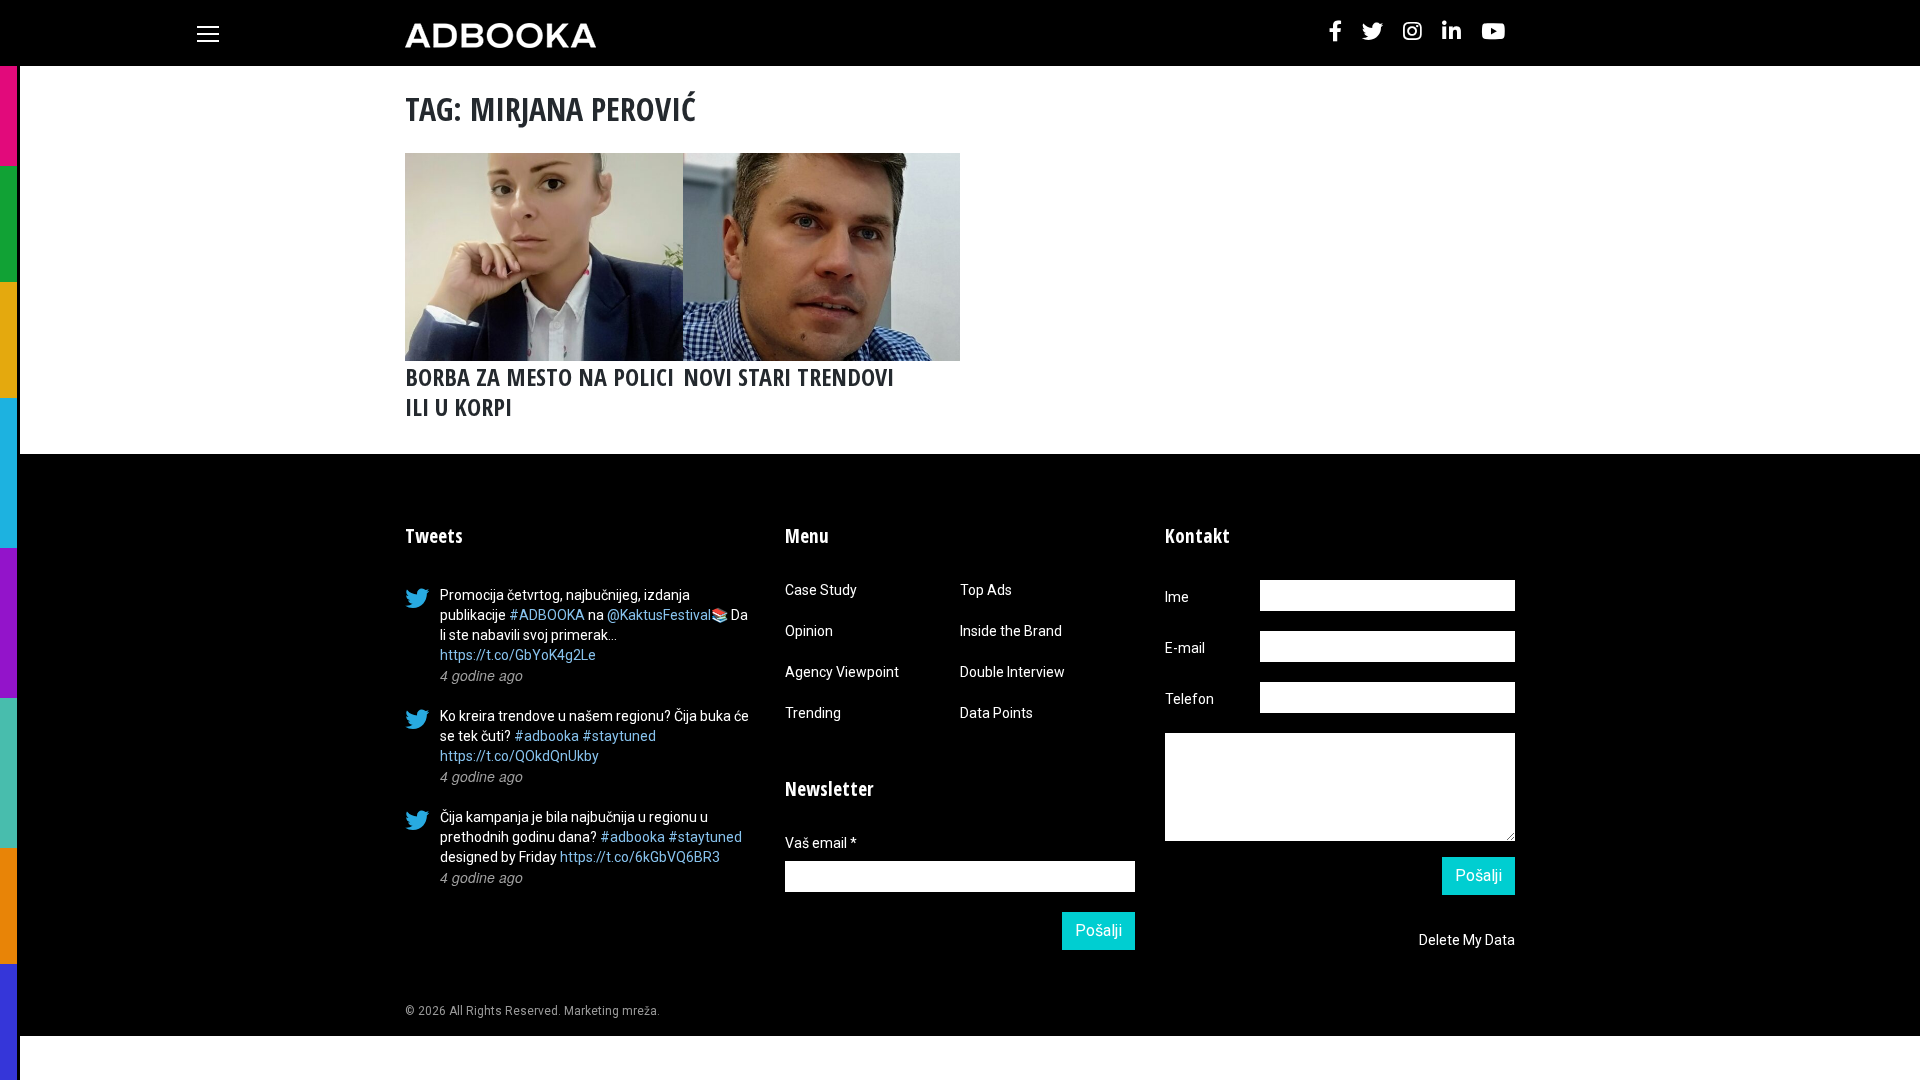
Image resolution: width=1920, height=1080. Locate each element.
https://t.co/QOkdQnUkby (519, 756)
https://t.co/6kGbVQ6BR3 (640, 857)
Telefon (1189, 699)
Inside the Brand (1011, 631)
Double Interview (1012, 672)
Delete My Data (1467, 940)
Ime (1177, 597)
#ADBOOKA (547, 615)
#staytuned (619, 736)
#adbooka (546, 736)
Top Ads (986, 590)
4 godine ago (481, 675)
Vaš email (821, 843)
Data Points (996, 713)
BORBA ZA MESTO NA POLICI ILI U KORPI (539, 391)
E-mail (1185, 648)
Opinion (809, 631)
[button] (1335, 32)
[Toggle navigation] (208, 34)
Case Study (821, 590)
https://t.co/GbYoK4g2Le (518, 655)
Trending (813, 713)
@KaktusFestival (659, 615)
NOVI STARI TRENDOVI (788, 376)
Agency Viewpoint (842, 672)
